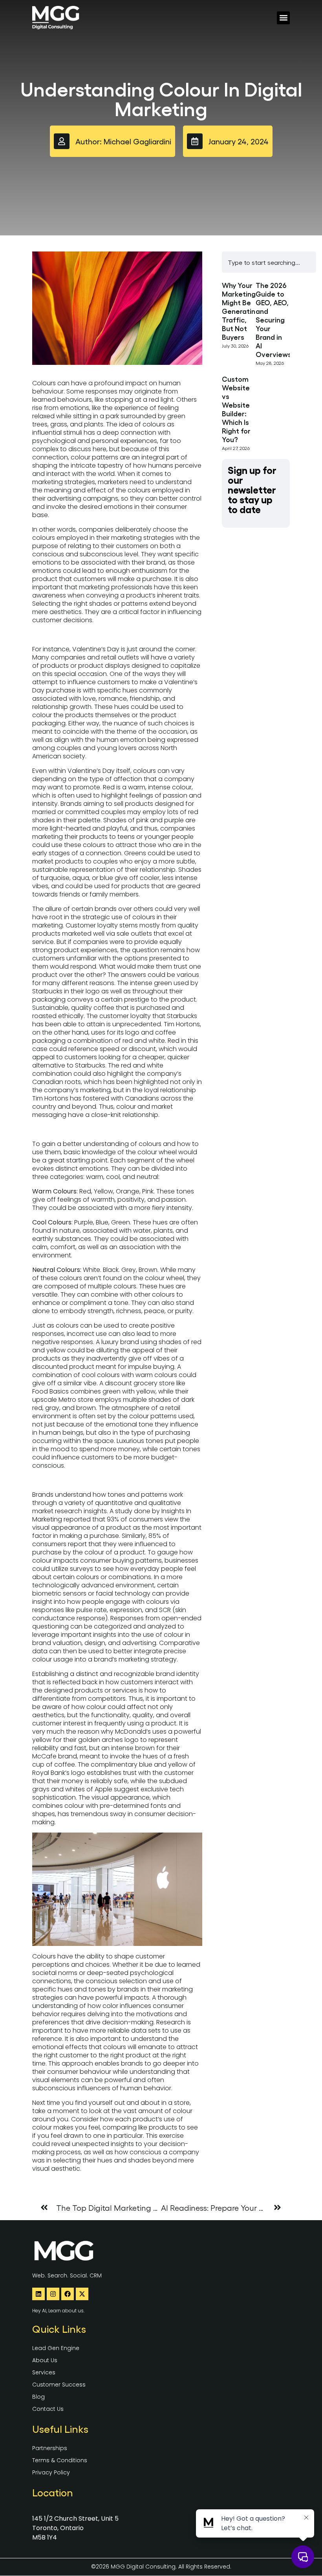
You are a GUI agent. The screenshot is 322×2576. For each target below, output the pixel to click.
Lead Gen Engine (56, 2348)
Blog (38, 2397)
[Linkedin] (38, 2294)
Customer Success (59, 2385)
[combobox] (269, 262)
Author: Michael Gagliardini (123, 141)
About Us (45, 2360)
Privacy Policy (51, 2472)
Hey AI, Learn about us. (58, 2311)
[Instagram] (53, 2294)
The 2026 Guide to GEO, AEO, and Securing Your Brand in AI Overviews (274, 319)
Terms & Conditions (60, 2460)
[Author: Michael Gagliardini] (62, 141)
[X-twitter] (82, 2294)
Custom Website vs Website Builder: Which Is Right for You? (236, 409)
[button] (283, 18)
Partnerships (50, 2448)
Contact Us (48, 2409)
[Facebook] (68, 2294)
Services (44, 2372)
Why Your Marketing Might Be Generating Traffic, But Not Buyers (241, 311)
